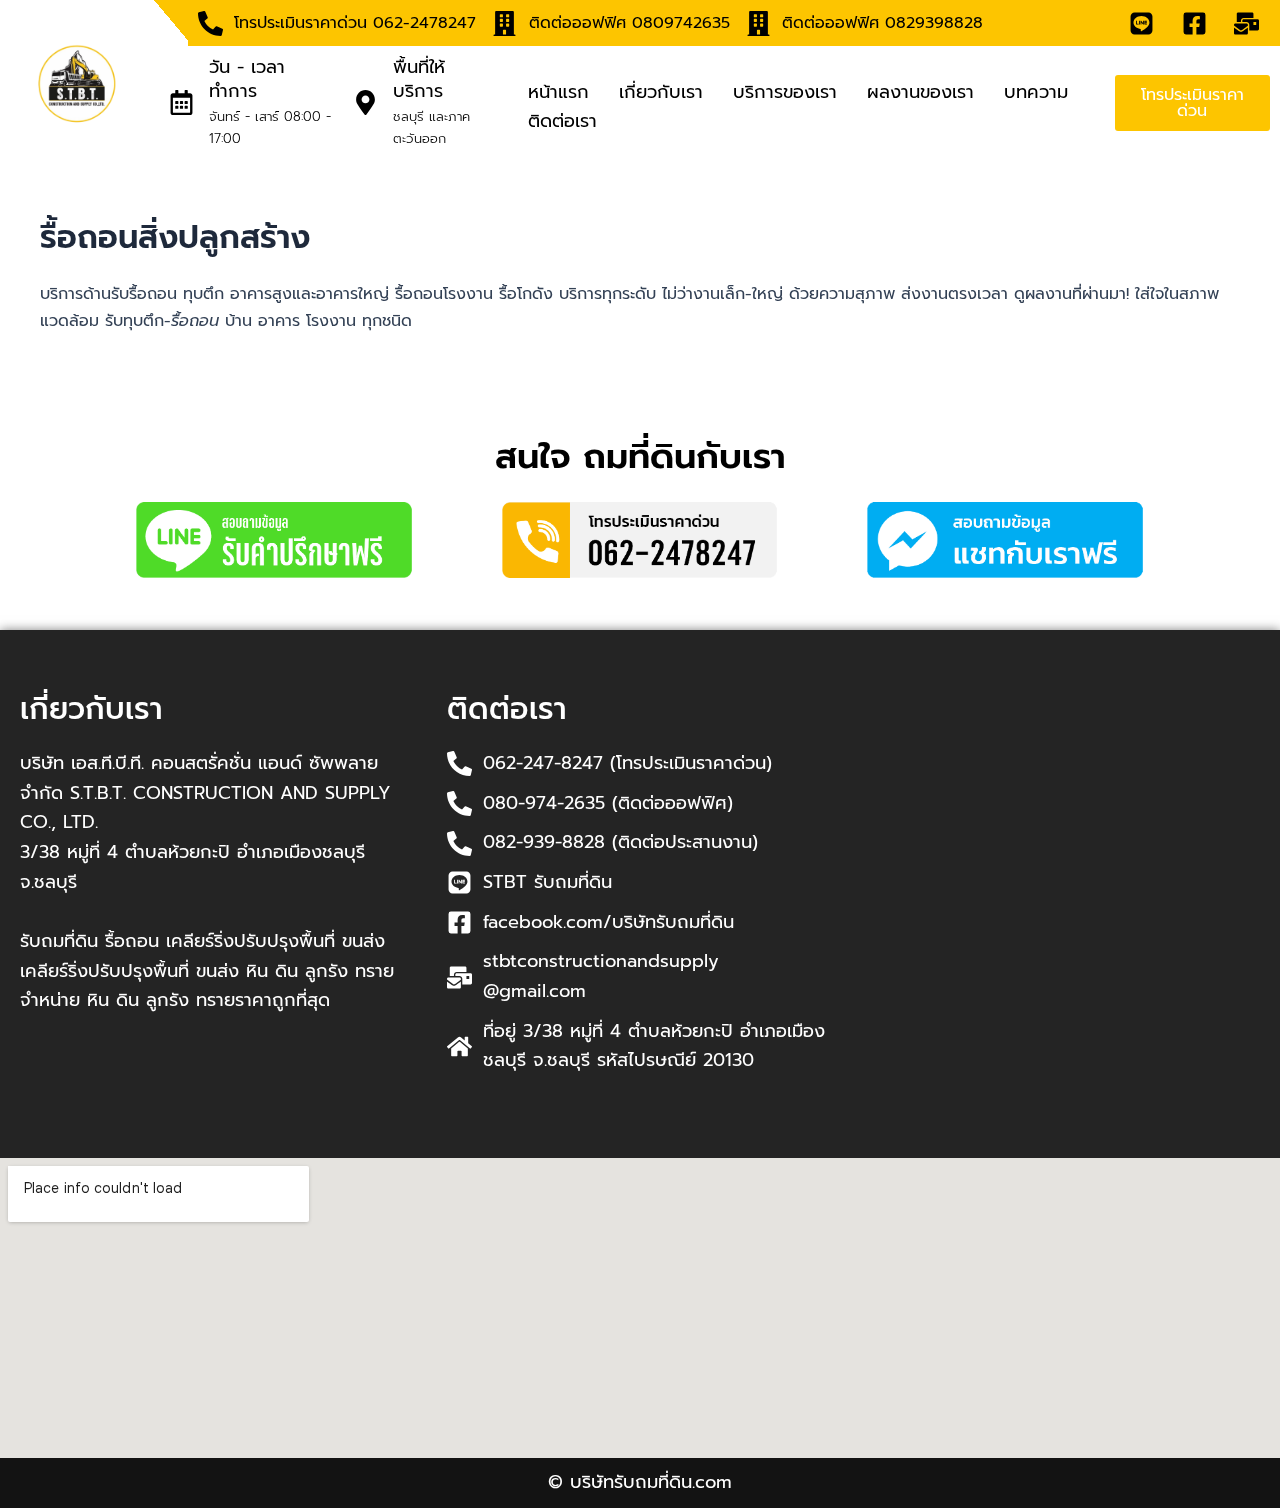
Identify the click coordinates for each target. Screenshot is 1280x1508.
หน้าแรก (558, 92)
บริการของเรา (785, 92)
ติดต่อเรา (562, 121)
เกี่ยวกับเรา (661, 92)
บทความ (1036, 92)
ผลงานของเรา (920, 92)
